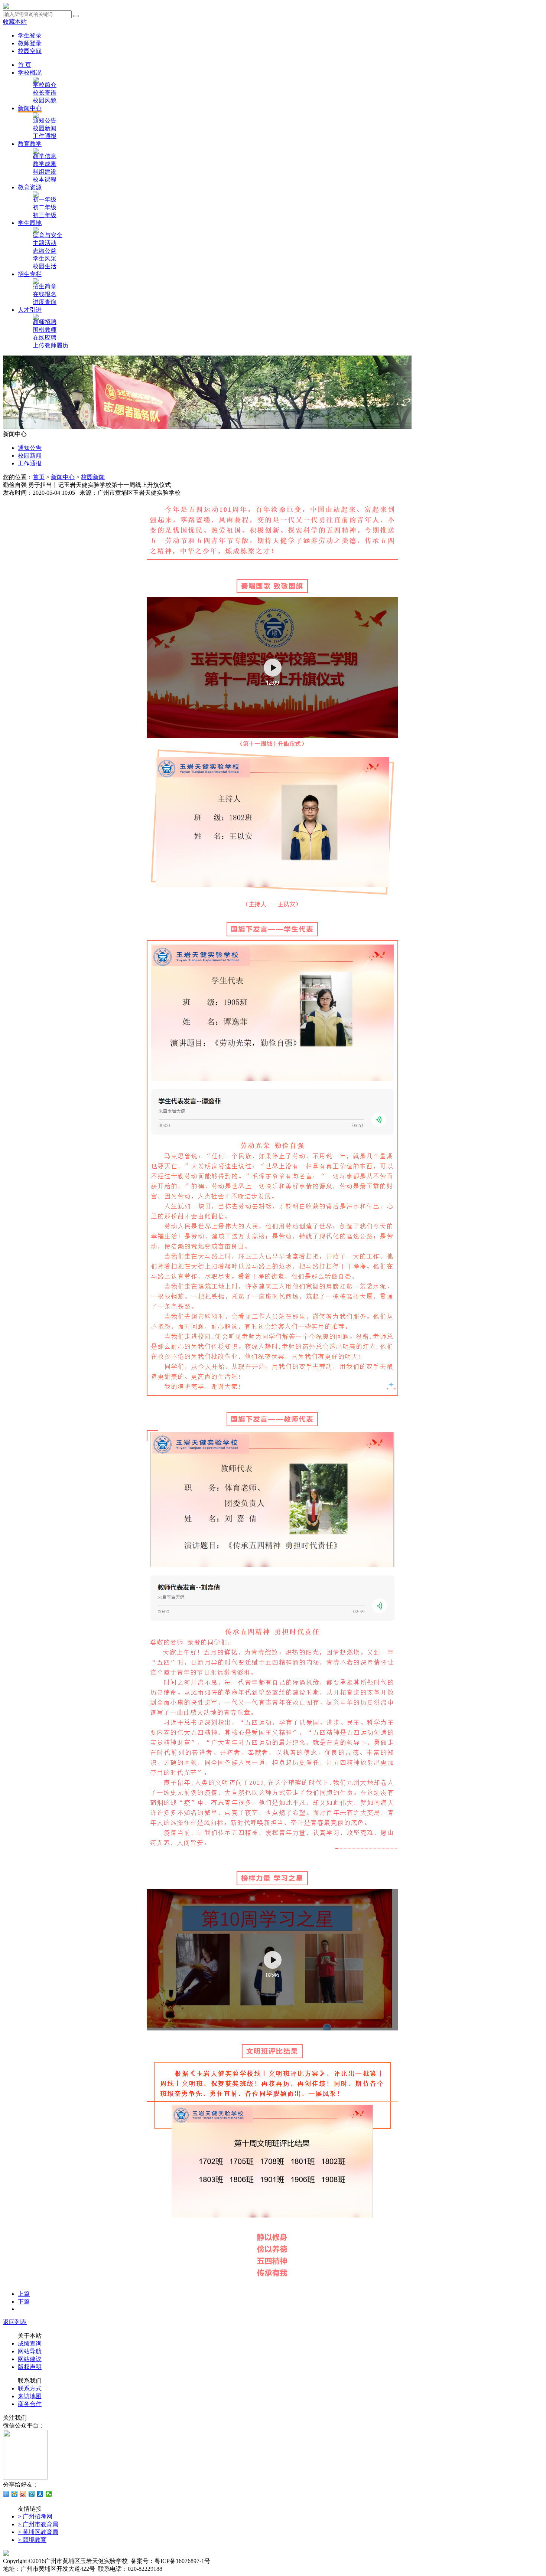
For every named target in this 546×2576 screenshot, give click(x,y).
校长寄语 (45, 93)
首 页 (25, 65)
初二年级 (45, 207)
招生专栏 (30, 274)
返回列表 (15, 2322)
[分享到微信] (49, 2494)
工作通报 (45, 136)
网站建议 (30, 2359)
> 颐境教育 (32, 2540)
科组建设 (45, 172)
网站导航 (30, 2351)
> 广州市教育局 (38, 2524)
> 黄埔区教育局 (38, 2532)
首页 (39, 477)
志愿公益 (45, 251)
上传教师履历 (51, 345)
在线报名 (45, 294)
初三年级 (45, 215)
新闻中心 (30, 108)
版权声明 (30, 2367)
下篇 (24, 2302)
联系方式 (30, 2388)
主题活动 (45, 243)
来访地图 (30, 2396)
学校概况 (30, 73)
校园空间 (30, 51)
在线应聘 (45, 338)
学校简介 (45, 85)
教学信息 (45, 156)
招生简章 (45, 286)
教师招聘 (45, 322)
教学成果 (45, 164)
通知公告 (45, 120)
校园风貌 (45, 100)
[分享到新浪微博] (23, 2494)
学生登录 (30, 35)
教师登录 (30, 43)
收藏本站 (15, 22)
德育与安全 (48, 235)
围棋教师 (45, 330)
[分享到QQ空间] (15, 2494)
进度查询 (45, 302)
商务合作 (30, 2404)
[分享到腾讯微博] (32, 2494)
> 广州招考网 (35, 2516)
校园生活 (45, 266)
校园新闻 (45, 128)
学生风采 (45, 258)
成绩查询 (30, 2343)
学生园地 (30, 223)
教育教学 (30, 144)
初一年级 (45, 199)
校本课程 (45, 179)
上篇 (24, 2294)
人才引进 (30, 310)
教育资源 (30, 187)
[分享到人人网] (40, 2494)
